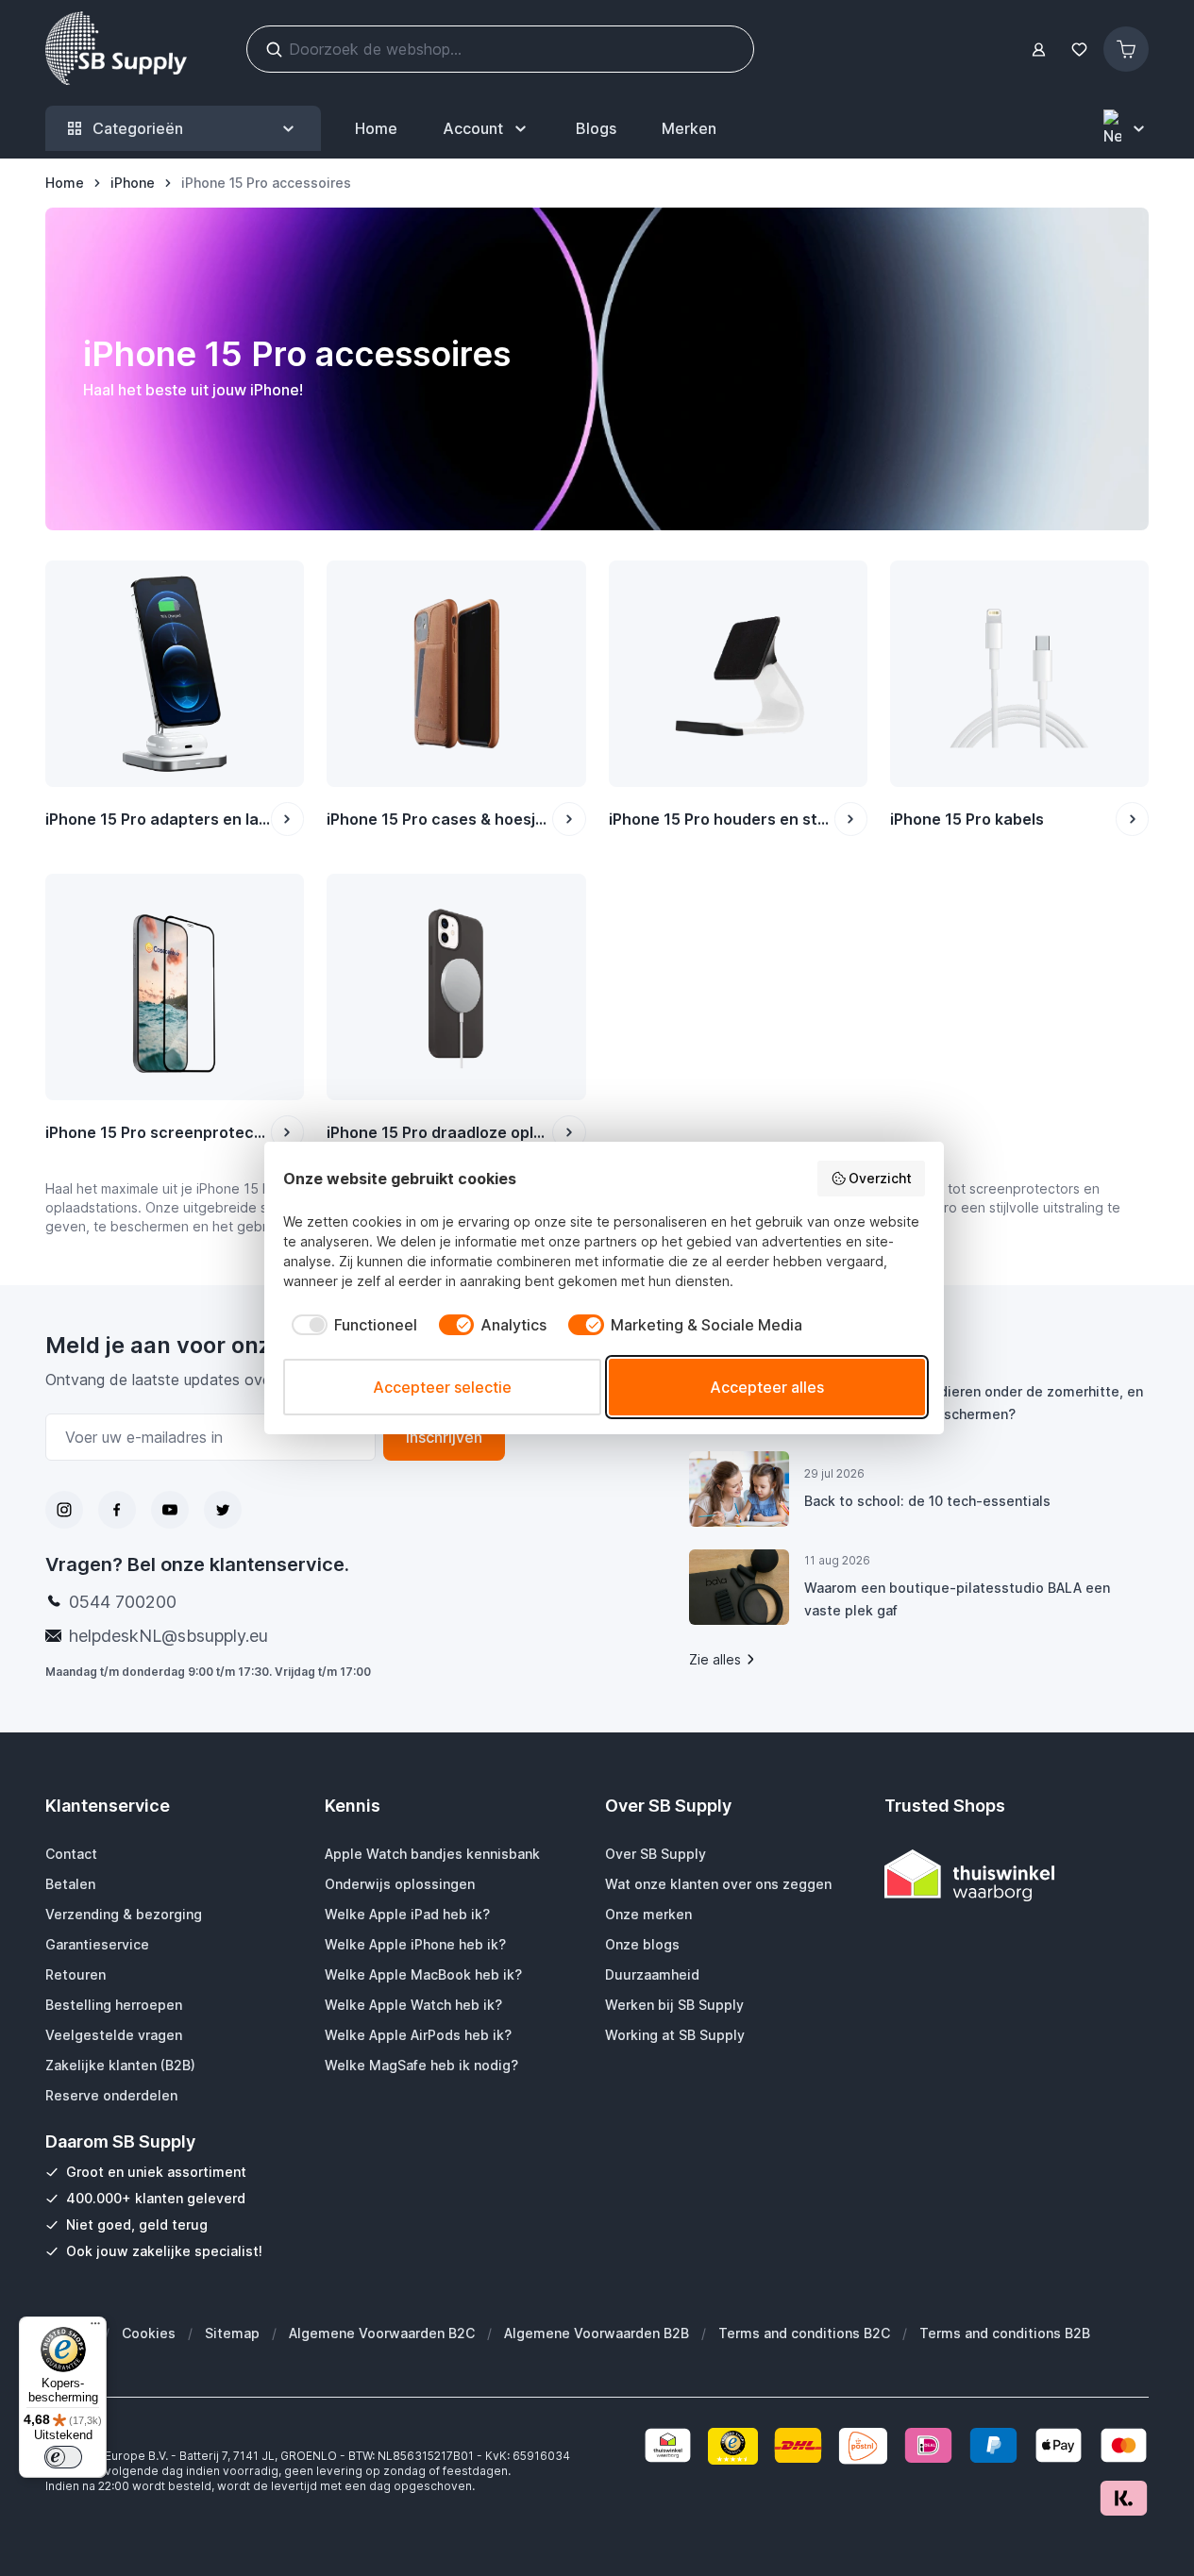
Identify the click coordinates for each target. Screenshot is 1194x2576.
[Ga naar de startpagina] (116, 49)
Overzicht (880, 1178)
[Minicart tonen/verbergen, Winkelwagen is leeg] (1126, 49)
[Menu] (95, 2328)
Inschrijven (444, 1437)
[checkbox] (350, 1325)
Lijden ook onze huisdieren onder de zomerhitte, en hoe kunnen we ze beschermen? (974, 1403)
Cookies (149, 2333)
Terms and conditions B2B (1005, 2333)
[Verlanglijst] (1079, 50)
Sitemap (232, 2333)
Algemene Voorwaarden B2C (382, 2333)
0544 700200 (123, 1602)
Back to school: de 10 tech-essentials (927, 1501)
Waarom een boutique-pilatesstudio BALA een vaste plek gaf (957, 1599)
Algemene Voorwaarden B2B (597, 2333)
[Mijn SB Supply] (1039, 50)
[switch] (63, 2457)
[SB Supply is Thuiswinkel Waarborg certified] (1017, 1875)
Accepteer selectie (442, 1387)
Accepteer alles (767, 1387)
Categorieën (138, 128)
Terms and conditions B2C (804, 2333)
